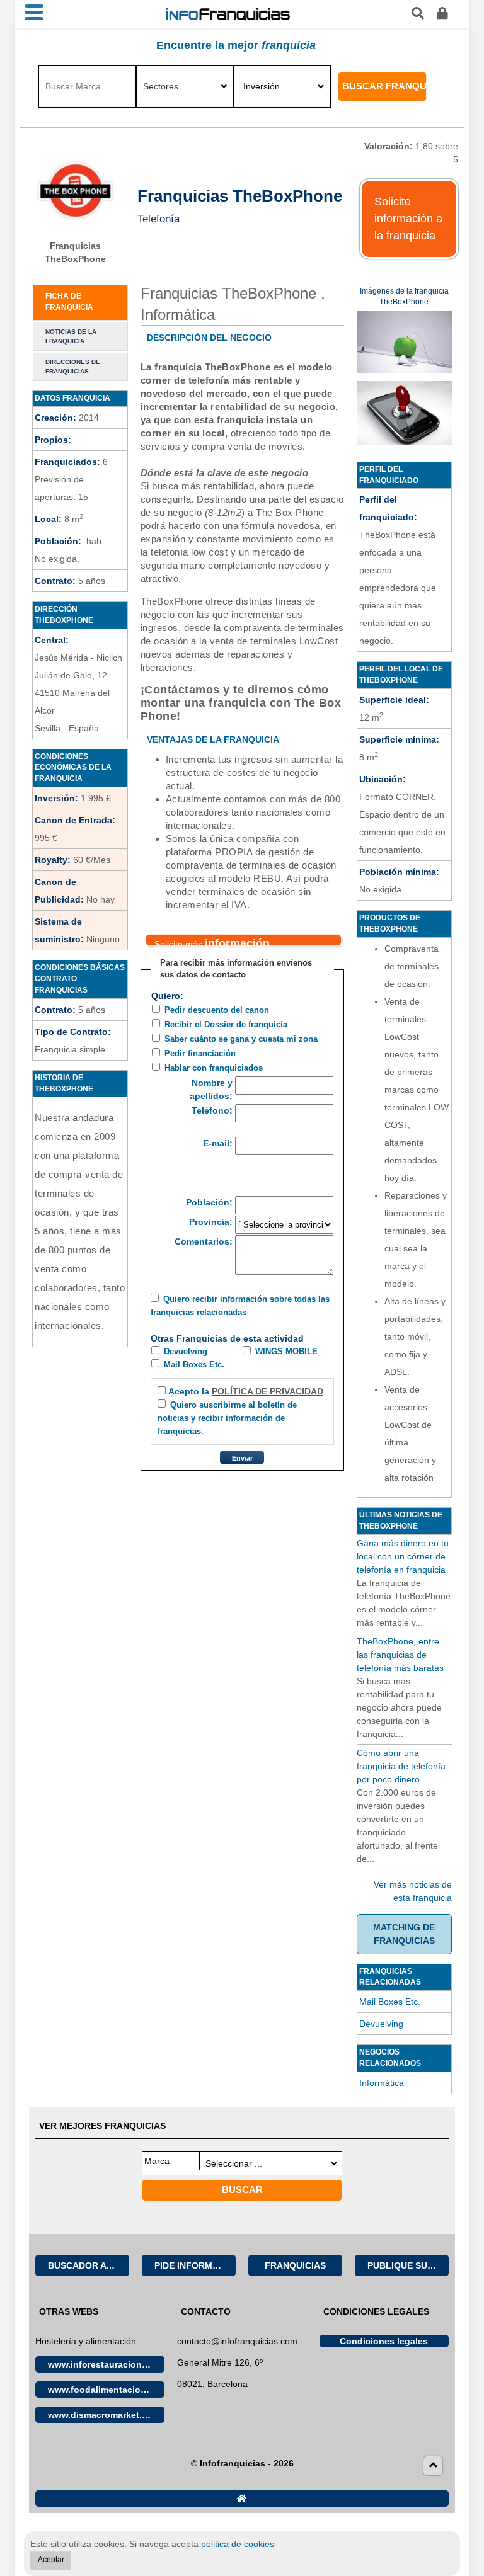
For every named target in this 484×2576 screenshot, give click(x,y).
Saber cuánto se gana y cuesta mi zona (241, 1039)
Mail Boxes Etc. (194, 1365)
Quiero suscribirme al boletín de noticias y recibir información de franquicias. (227, 1418)
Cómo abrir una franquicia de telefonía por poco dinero (401, 1766)
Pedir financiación (200, 1054)
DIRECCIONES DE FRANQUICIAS (73, 367)
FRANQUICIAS (295, 2265)
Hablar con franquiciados (214, 1068)
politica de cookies (238, 2544)
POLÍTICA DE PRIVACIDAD (268, 1391)
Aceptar (51, 2560)
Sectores (161, 86)
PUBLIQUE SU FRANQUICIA (408, 2265)
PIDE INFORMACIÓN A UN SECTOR (195, 2265)
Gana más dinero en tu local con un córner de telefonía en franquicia (403, 1556)
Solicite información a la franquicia (408, 219)
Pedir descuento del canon (217, 1010)
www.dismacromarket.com (104, 2415)
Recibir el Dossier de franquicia (226, 1025)
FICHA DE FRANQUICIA (69, 302)
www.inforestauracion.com (105, 2364)
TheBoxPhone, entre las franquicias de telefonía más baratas (400, 1655)
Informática (382, 2083)
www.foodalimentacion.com (106, 2390)
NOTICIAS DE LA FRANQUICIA (71, 336)
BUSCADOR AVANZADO (89, 2265)
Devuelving (186, 1352)
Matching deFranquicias (404, 1934)
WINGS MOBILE (286, 1352)
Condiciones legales (384, 2341)
